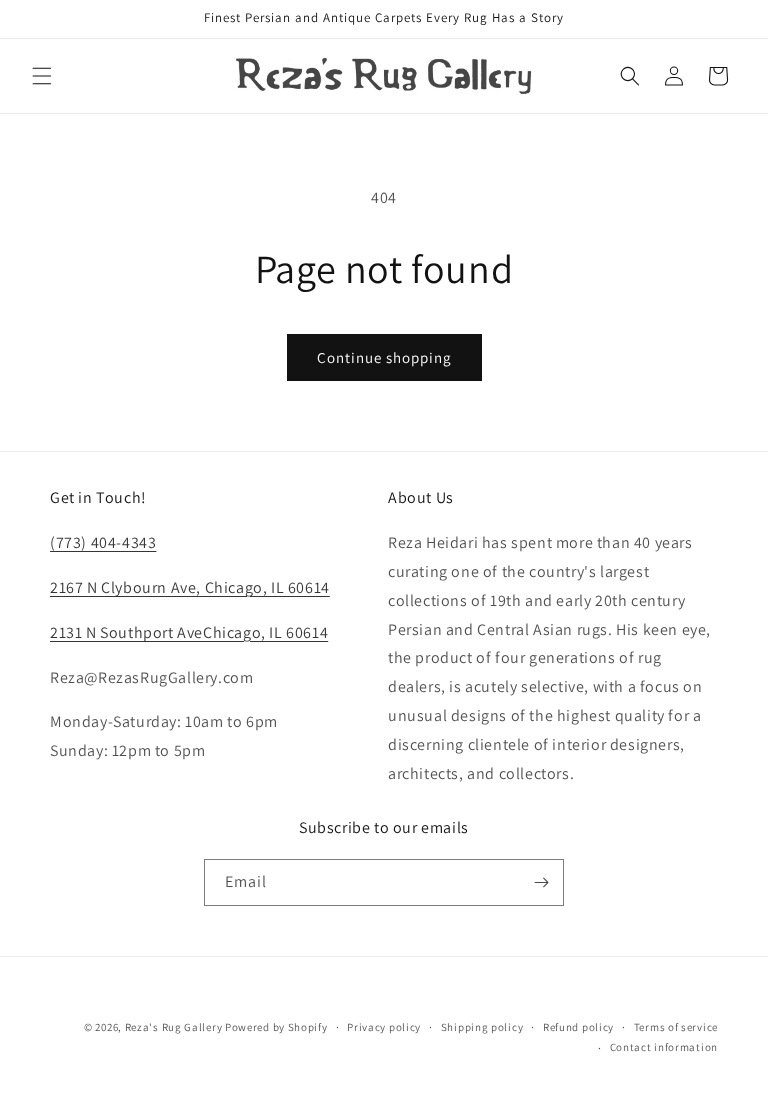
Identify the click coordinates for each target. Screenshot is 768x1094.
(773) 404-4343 (103, 542)
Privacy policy (384, 1027)
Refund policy (578, 1027)
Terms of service (676, 1027)
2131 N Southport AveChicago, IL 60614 (189, 632)
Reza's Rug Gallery (174, 1027)
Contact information (664, 1047)
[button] (42, 76)
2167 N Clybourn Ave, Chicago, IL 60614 (190, 587)
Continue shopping (384, 357)
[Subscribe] (541, 882)
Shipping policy (482, 1027)
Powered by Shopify (276, 1027)
